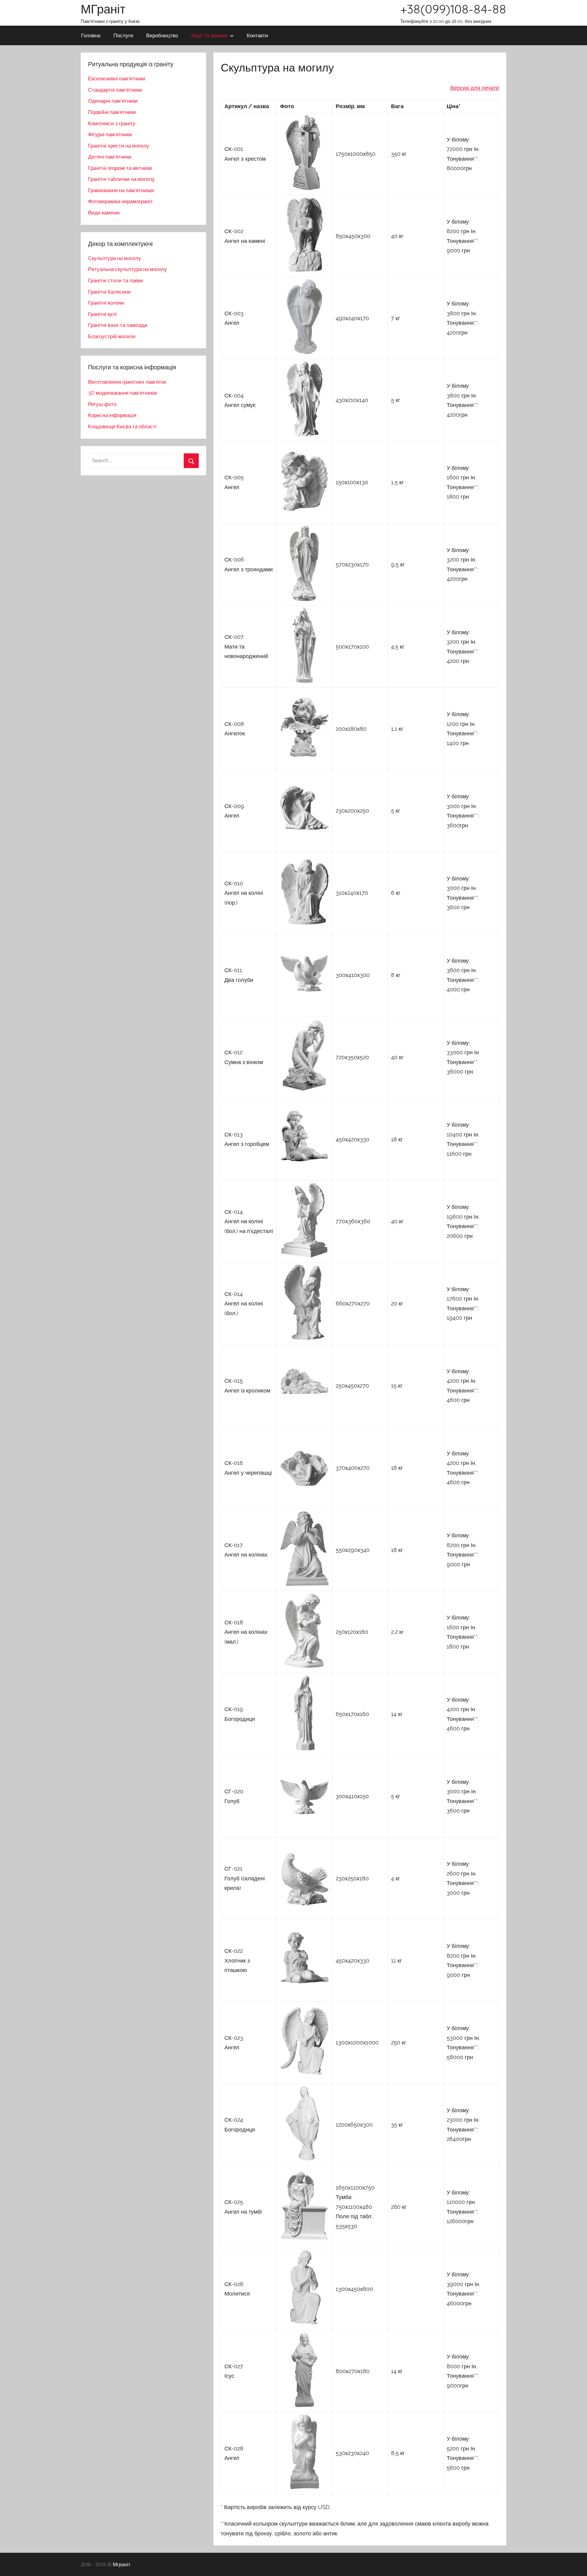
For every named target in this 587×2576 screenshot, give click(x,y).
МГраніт (103, 9)
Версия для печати (475, 88)
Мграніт (122, 2564)
